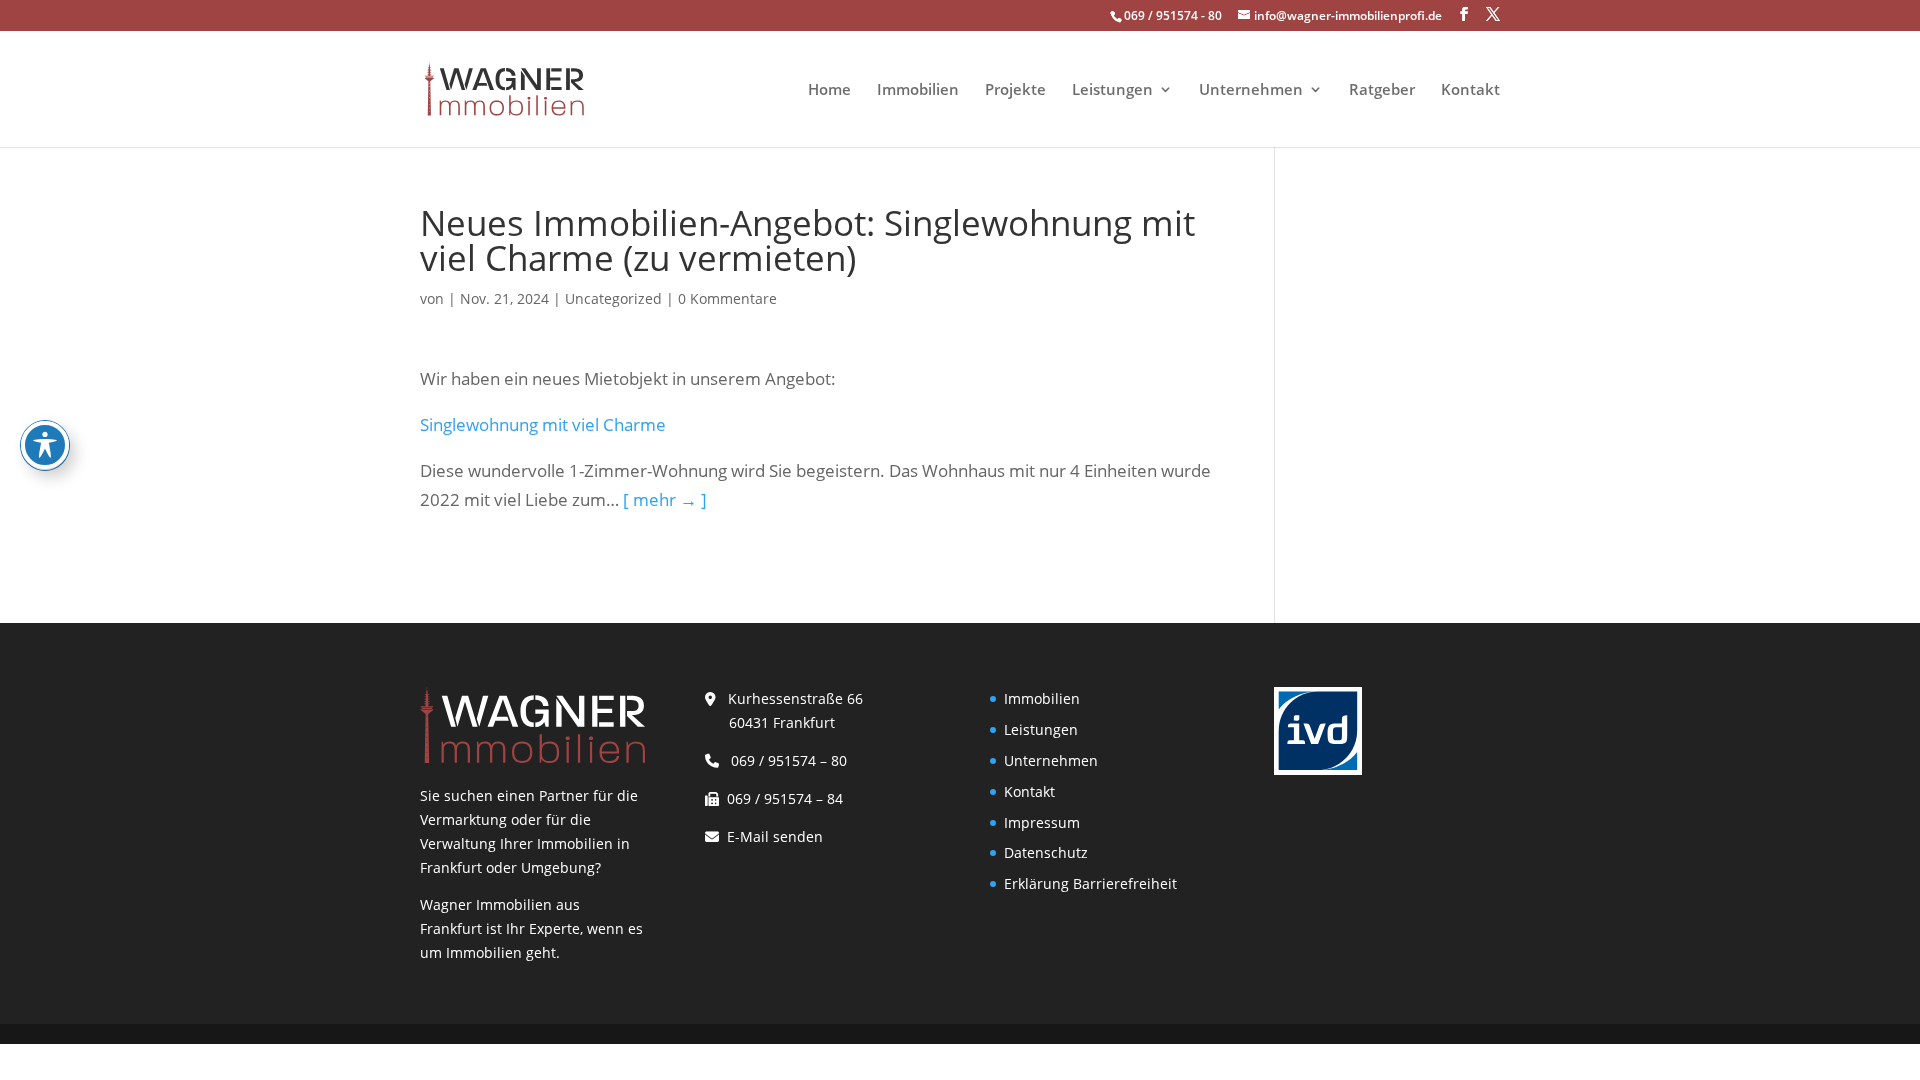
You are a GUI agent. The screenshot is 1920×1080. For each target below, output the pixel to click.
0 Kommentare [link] (727, 298)
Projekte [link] (1015, 90)
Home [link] (829, 90)
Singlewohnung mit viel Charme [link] (543, 424)
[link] (504, 87)
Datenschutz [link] (1046, 852)
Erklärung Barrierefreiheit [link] (1090, 883)
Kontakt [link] (1470, 90)
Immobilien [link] (918, 90)
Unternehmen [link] (1251, 90)
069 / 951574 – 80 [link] (785, 760)
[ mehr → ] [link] (665, 499)
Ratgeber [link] (1382, 90)
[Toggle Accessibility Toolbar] (45, 445)
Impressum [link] (1042, 822)
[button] (1464, 14)
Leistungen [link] (1112, 90)
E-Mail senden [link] (775, 836)
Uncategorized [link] (613, 298)
